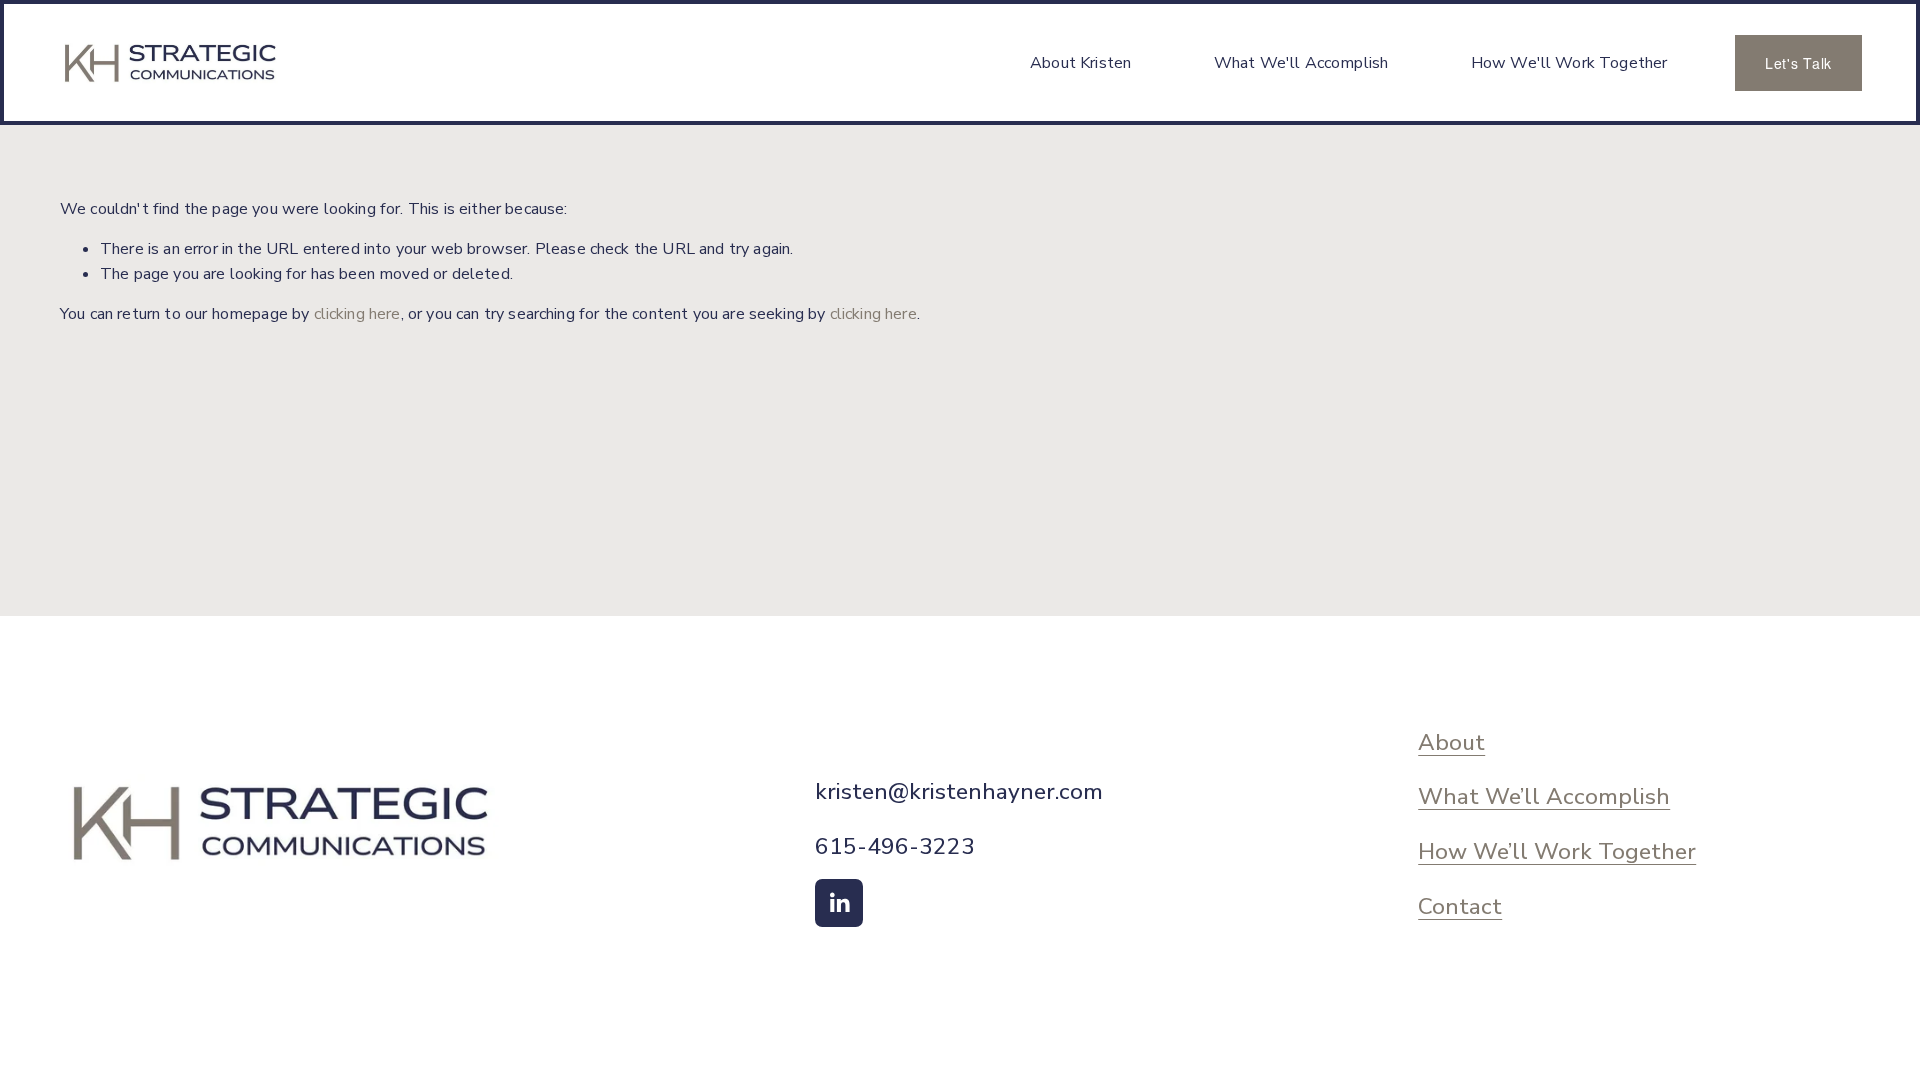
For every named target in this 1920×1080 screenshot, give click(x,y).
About (1451, 743)
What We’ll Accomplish (1544, 797)
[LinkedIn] (839, 903)
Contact (1460, 907)
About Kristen (1080, 63)
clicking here (357, 314)
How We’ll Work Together (1557, 852)
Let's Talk (1798, 63)
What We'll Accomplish (1301, 63)
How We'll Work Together (1569, 63)
